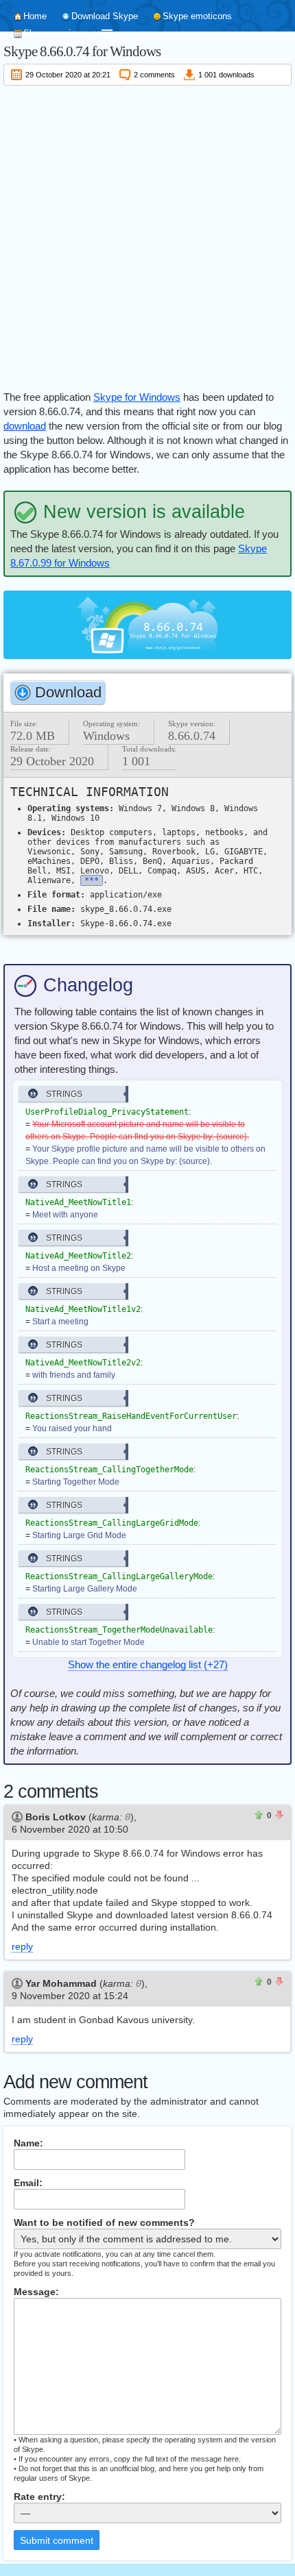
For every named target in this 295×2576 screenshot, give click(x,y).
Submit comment (57, 2540)
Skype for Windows (137, 397)
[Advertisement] (147, 236)
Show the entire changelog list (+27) (148, 1664)
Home (35, 16)
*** (92, 880)
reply (22, 1946)
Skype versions (54, 33)
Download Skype (105, 16)
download (25, 426)
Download (68, 692)
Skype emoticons (197, 16)
